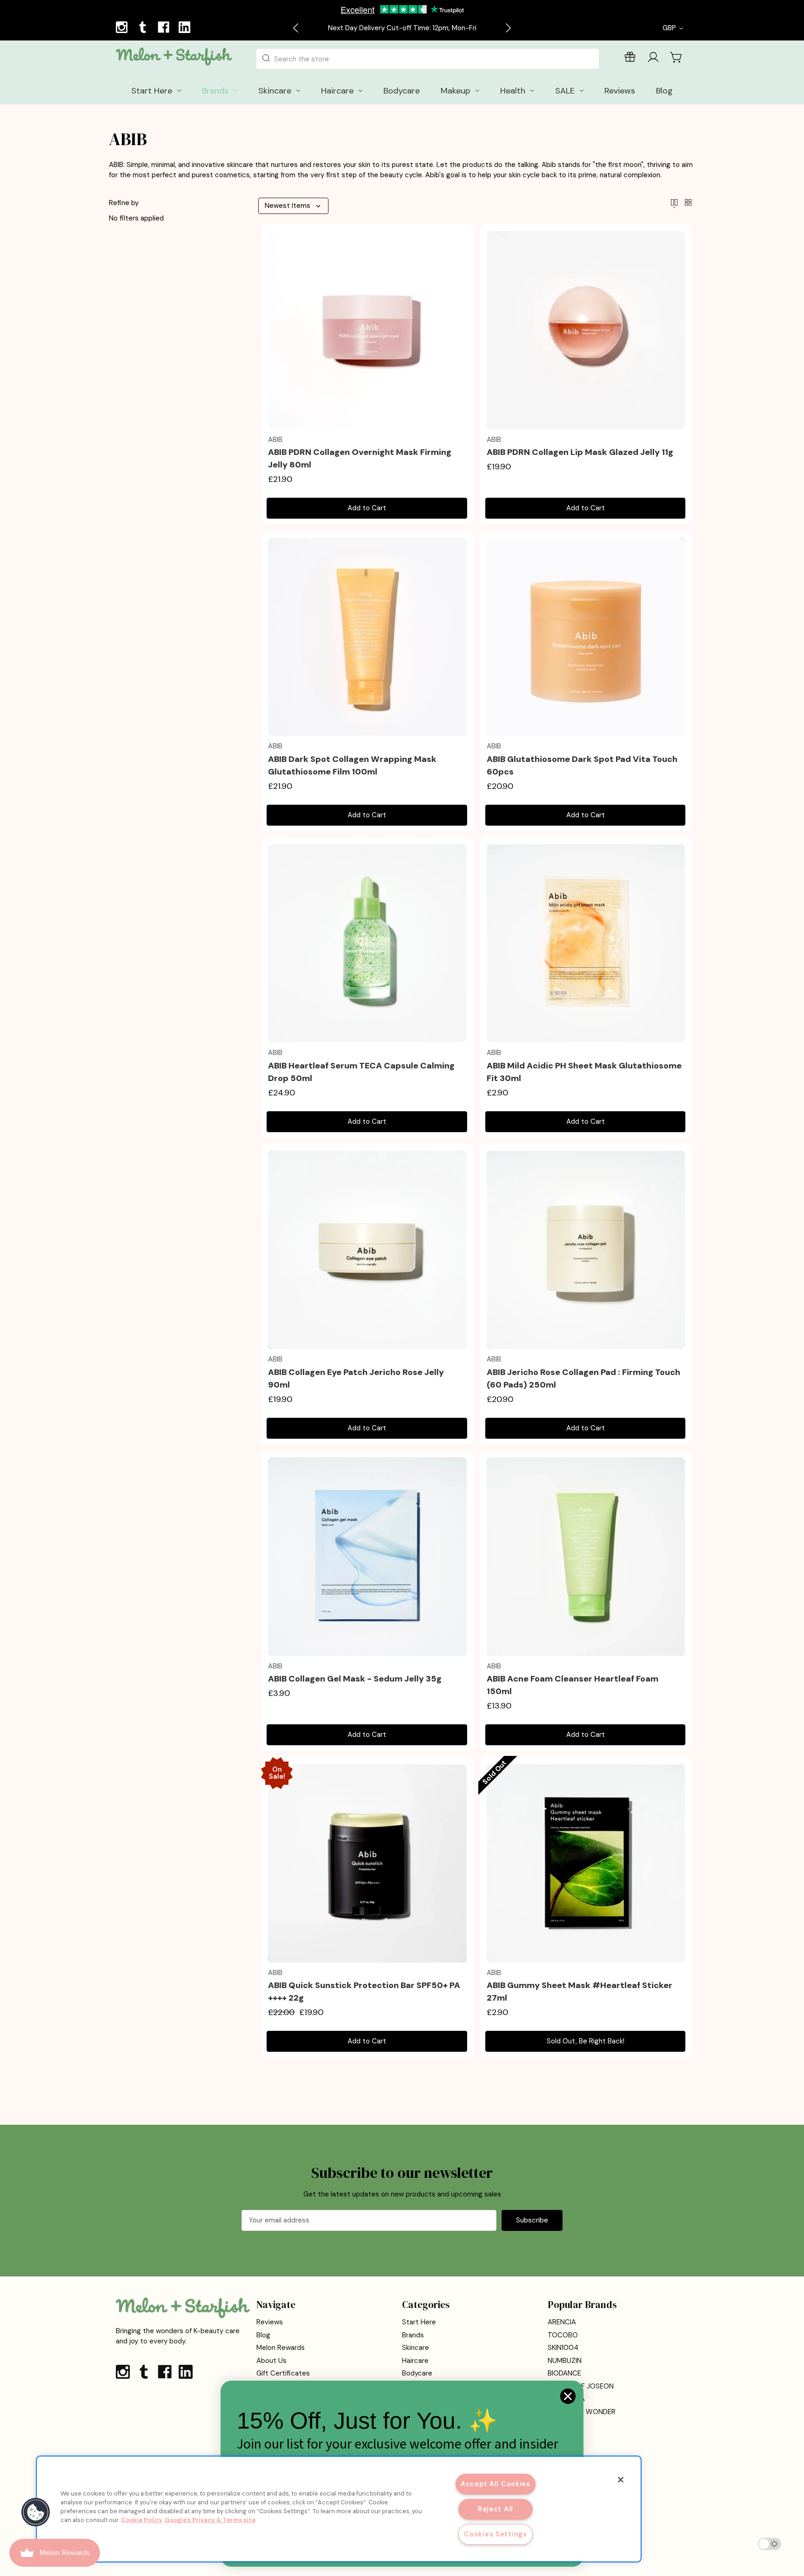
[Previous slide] (296, 28)
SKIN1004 (563, 2348)
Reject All (496, 2509)
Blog (263, 2335)
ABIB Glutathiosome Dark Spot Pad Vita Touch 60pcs (582, 765)
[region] (339, 2509)
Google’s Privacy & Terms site (210, 2520)
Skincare (415, 2348)
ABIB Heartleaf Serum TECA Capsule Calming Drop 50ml (361, 1072)
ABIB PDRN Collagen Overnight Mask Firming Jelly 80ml (360, 458)
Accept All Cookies (496, 2484)
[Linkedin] (186, 28)
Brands (413, 2335)
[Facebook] (165, 28)
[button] (36, 2512)
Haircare (415, 2361)
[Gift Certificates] (630, 59)
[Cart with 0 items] (677, 57)
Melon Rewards (281, 2348)
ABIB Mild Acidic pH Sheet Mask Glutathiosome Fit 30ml (584, 1072)
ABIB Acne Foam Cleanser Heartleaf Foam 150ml (573, 1685)
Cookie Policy (142, 2520)
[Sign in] (653, 59)
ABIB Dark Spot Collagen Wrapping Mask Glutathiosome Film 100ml (352, 765)
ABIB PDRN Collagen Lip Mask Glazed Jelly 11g (580, 452)
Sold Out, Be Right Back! (586, 2041)
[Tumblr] (144, 28)
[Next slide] (508, 28)
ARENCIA (562, 2322)
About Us (271, 2361)
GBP (670, 28)
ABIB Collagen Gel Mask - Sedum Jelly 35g (355, 1679)
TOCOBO (563, 2335)
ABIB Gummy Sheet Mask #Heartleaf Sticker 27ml (580, 1992)
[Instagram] (123, 28)
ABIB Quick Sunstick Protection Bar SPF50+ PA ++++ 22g (364, 1992)
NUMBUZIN (565, 2361)
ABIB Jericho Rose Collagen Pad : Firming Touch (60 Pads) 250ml (583, 1378)
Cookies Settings (496, 2534)
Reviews (270, 2322)
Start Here (419, 2322)
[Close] (621, 2480)
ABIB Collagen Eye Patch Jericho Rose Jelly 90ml (356, 1378)
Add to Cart (367, 508)
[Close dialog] (568, 2396)
